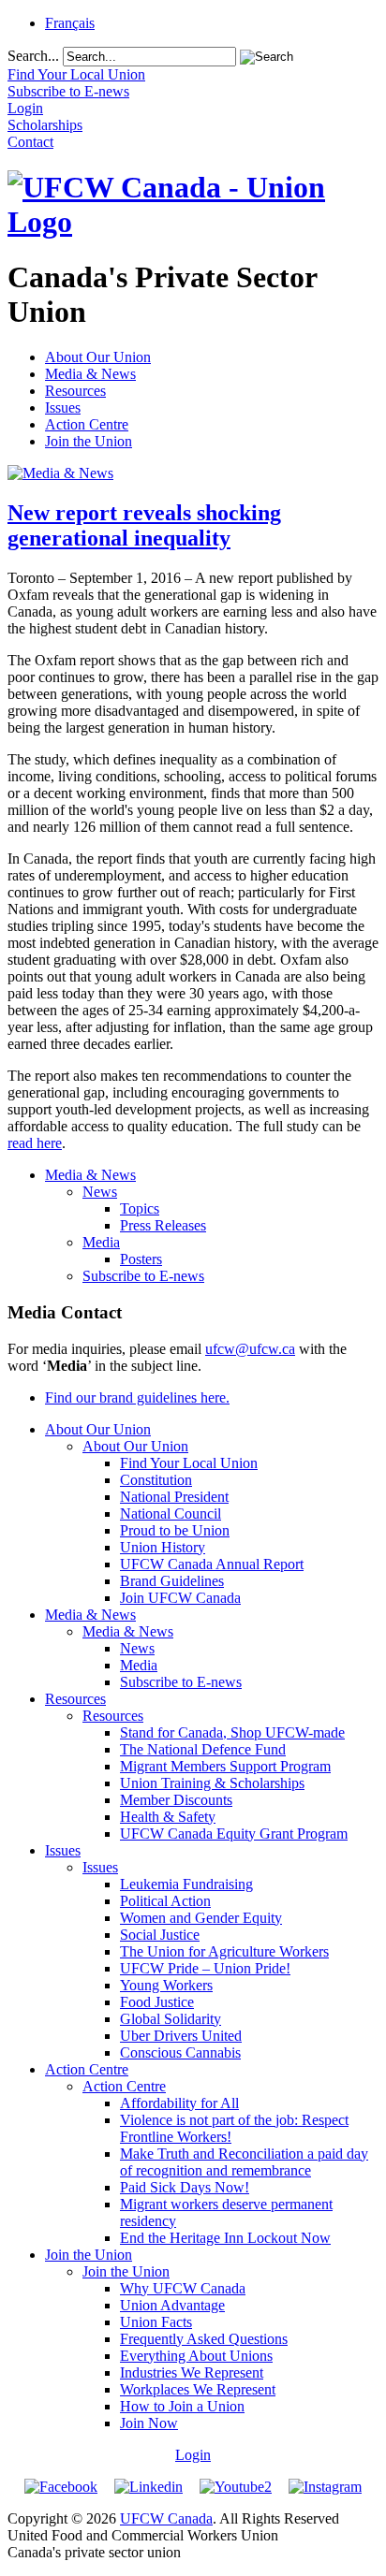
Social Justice (160, 1935)
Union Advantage (172, 2305)
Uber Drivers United (181, 2036)
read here (35, 1143)
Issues (63, 408)
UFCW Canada (166, 2518)
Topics (140, 1208)
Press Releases (163, 1225)
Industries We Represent (192, 2372)
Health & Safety (168, 1817)
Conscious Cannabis (180, 2052)
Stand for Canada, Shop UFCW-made (232, 1732)
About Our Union (98, 357)
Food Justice (157, 2002)
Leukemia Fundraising (186, 1884)
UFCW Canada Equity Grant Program (234, 1834)
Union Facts (156, 2322)
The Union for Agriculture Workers (224, 1951)
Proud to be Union (175, 1530)
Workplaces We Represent (198, 2389)
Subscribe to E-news (143, 1276)
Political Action (165, 1901)
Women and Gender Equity (201, 1918)
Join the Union (89, 441)
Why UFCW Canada (183, 2288)
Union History (163, 1547)
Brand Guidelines (172, 1581)
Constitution (156, 1480)
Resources (75, 391)
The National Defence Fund (203, 1749)
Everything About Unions (196, 2356)
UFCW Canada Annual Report (212, 1564)
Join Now (149, 2423)
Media (101, 1242)
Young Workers (166, 1985)
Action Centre (87, 424)
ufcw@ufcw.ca (250, 1349)
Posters (141, 1259)
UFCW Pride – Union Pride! (205, 1968)
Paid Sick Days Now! (185, 2187)
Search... (33, 56)
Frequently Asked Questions (204, 2339)
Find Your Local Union (189, 1463)
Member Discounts (176, 1800)
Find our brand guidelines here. (137, 1397)
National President (174, 1497)
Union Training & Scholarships (212, 1783)
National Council (171, 1514)
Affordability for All (179, 2103)
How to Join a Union (182, 2406)
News (100, 1192)
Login (193, 2455)
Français (70, 23)
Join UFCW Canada (180, 1598)
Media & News (90, 374)
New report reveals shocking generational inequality (144, 525)
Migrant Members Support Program (225, 1766)
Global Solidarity (171, 2019)
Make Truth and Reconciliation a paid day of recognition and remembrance (244, 2162)
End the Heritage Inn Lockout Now (225, 2238)
